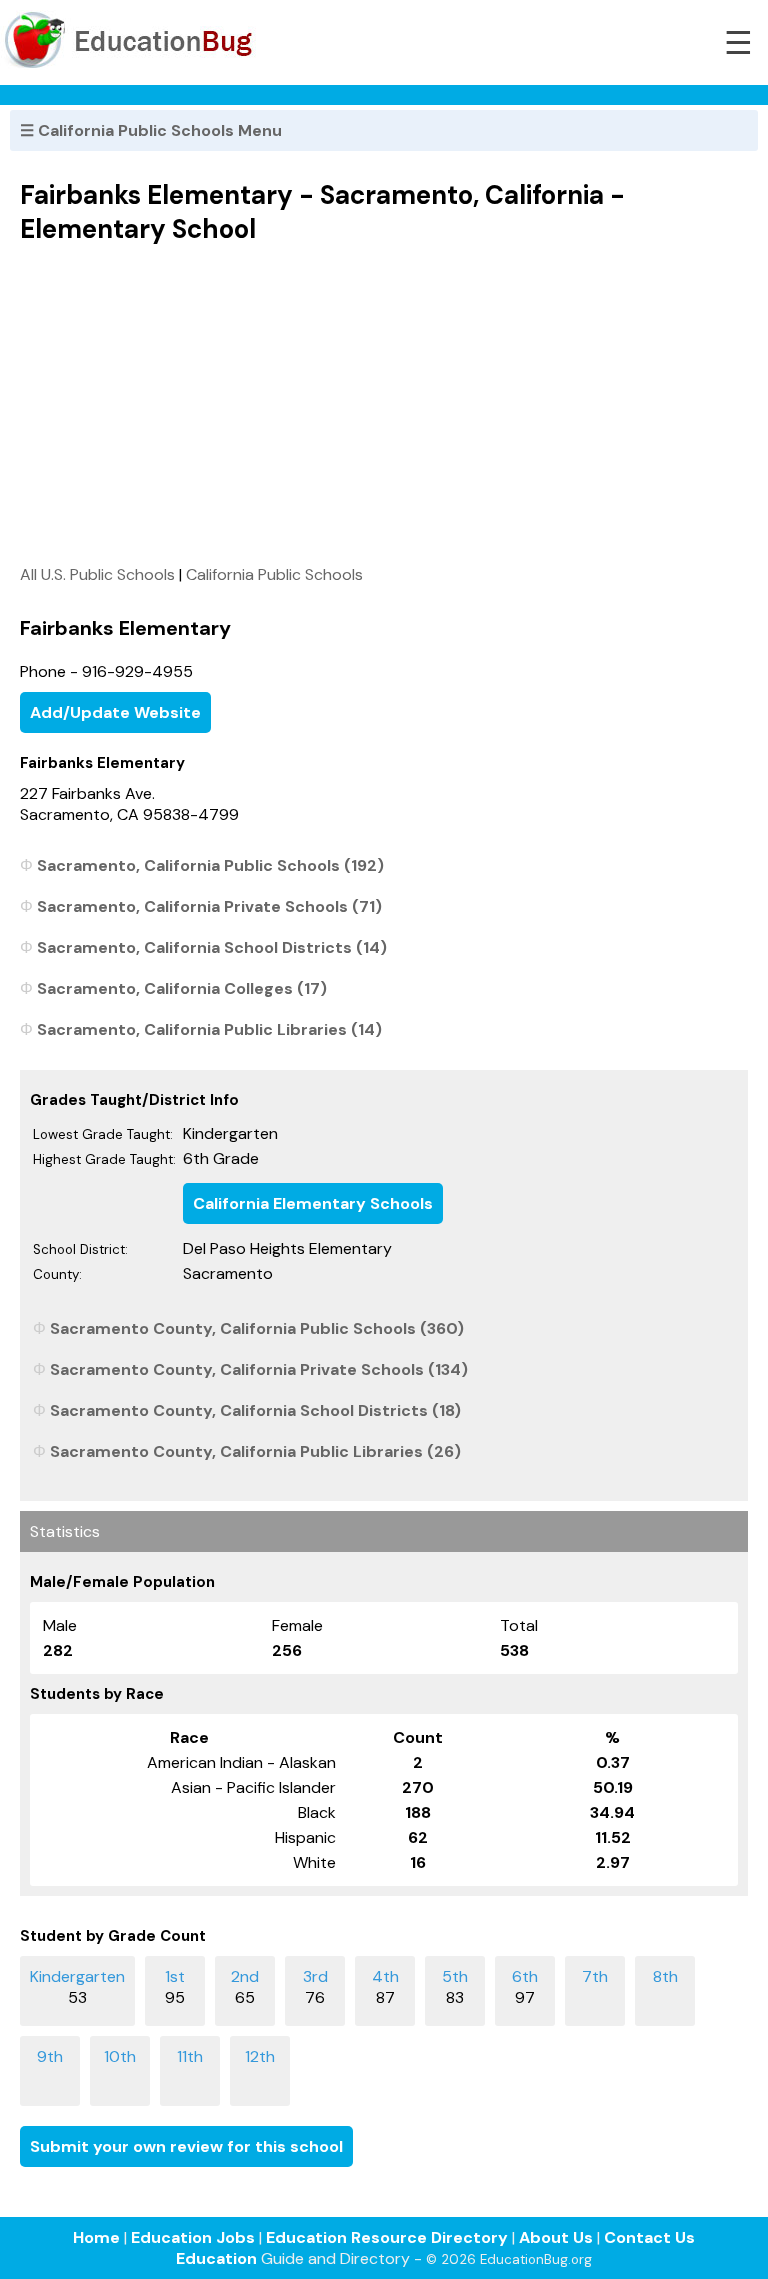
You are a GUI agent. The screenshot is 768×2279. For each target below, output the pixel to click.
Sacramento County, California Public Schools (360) (257, 1328)
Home (96, 2237)
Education (216, 2258)
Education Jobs (193, 2237)
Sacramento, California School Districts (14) (212, 947)
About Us (556, 2237)
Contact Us (649, 2237)
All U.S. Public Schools (97, 574)
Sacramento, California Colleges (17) (182, 988)
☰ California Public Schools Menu (151, 130)
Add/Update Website (115, 712)
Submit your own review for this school (186, 2146)
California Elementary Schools (313, 1203)
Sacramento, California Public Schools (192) (210, 865)
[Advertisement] (384, 404)
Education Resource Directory (387, 2237)
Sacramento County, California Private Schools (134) (259, 1369)
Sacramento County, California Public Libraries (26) (255, 1451)
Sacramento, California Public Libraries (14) (209, 1029)
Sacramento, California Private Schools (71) (209, 906)
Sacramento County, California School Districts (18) (255, 1410)
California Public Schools (274, 574)
